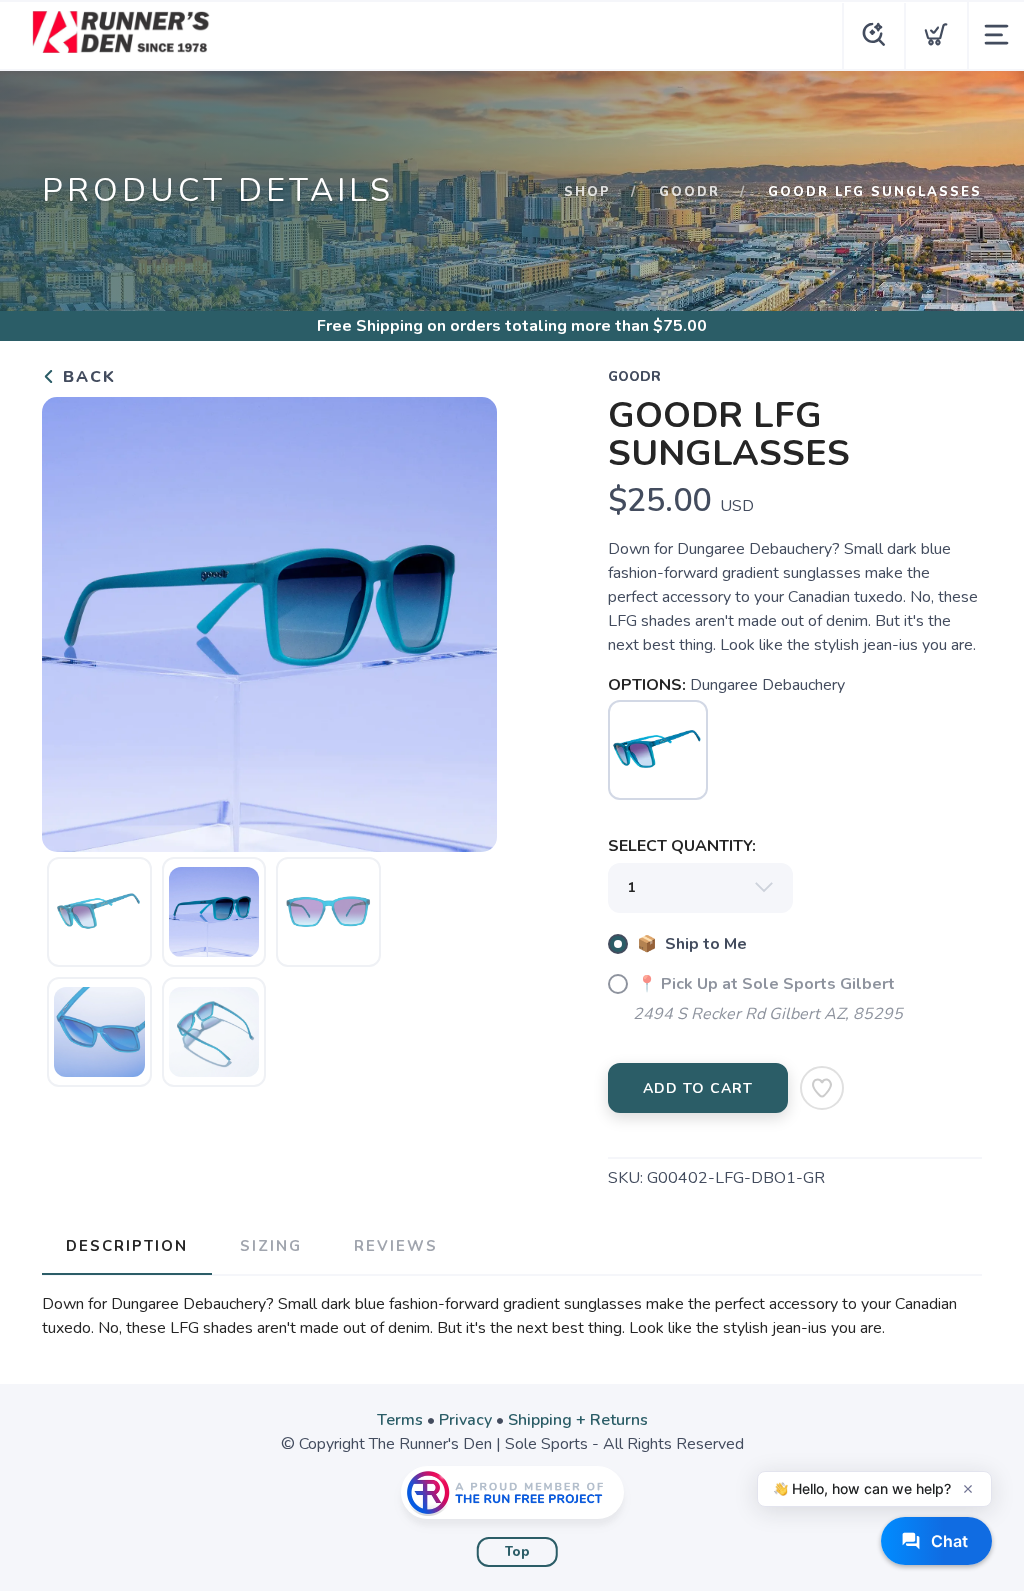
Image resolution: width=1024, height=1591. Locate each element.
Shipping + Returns (578, 1420)
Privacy (465, 1420)
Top (517, 1552)
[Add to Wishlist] (822, 1088)
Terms (400, 1420)
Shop (587, 192)
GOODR (689, 192)
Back (86, 377)
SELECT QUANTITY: (682, 846)
